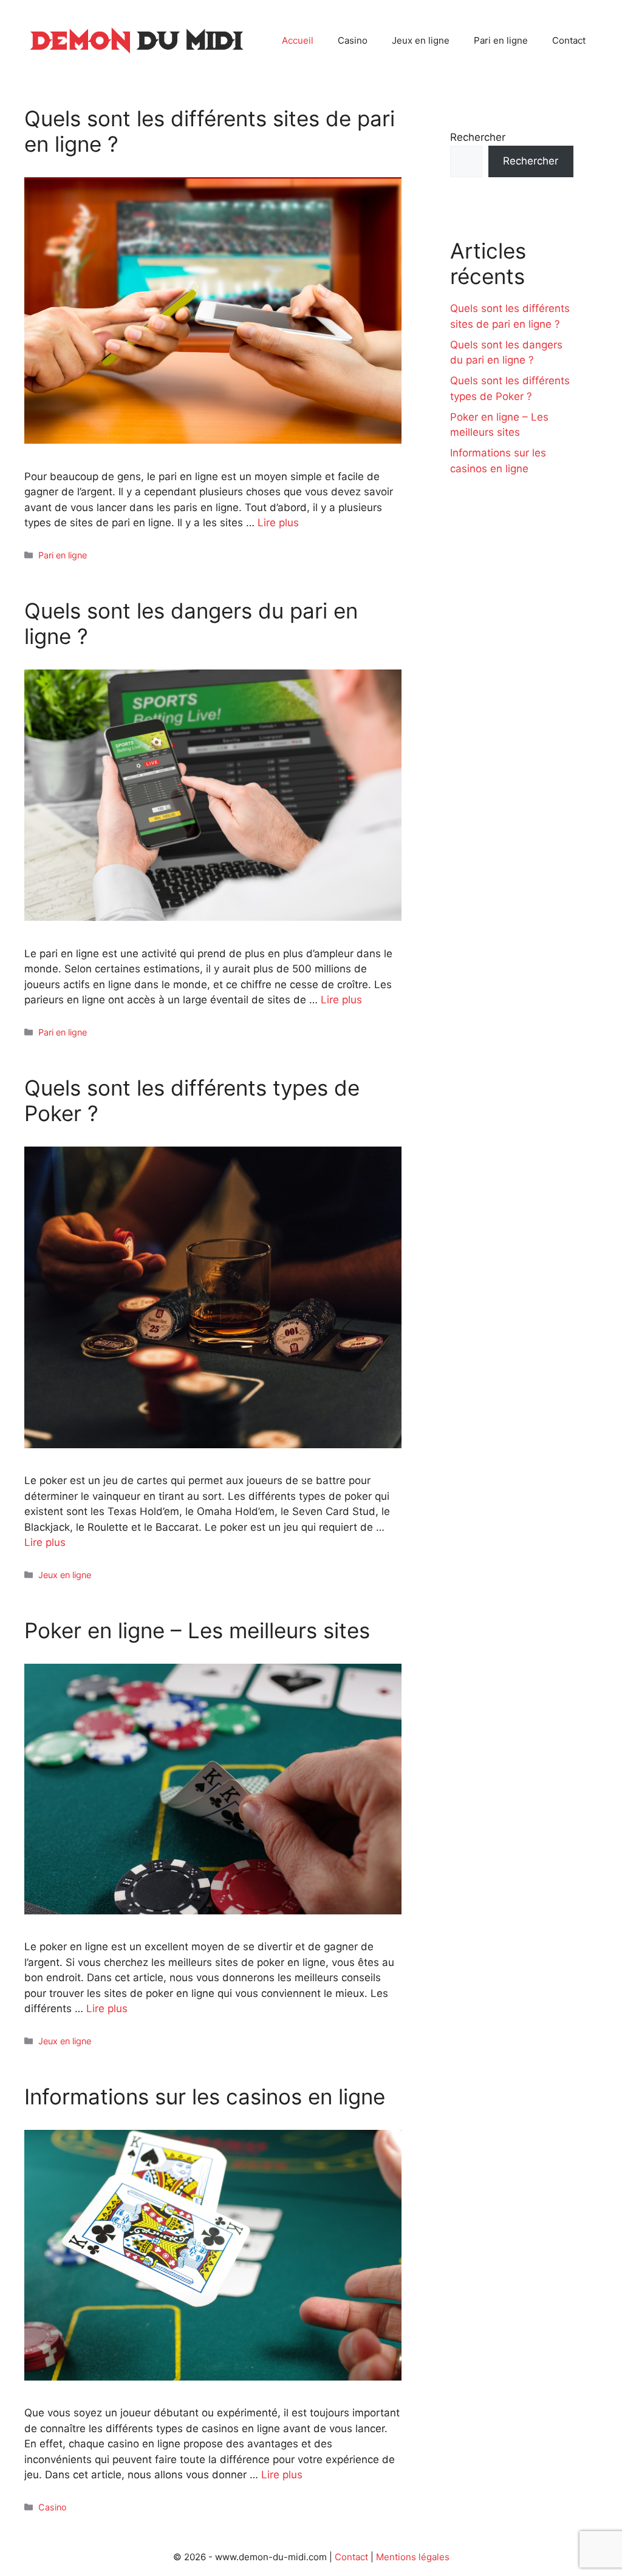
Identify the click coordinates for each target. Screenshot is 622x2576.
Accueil (298, 40)
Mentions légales (413, 2557)
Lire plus (278, 523)
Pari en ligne (501, 40)
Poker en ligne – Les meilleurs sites (197, 1630)
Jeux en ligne (421, 40)
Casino (353, 40)
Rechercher (478, 137)
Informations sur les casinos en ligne (205, 2096)
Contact (569, 40)
